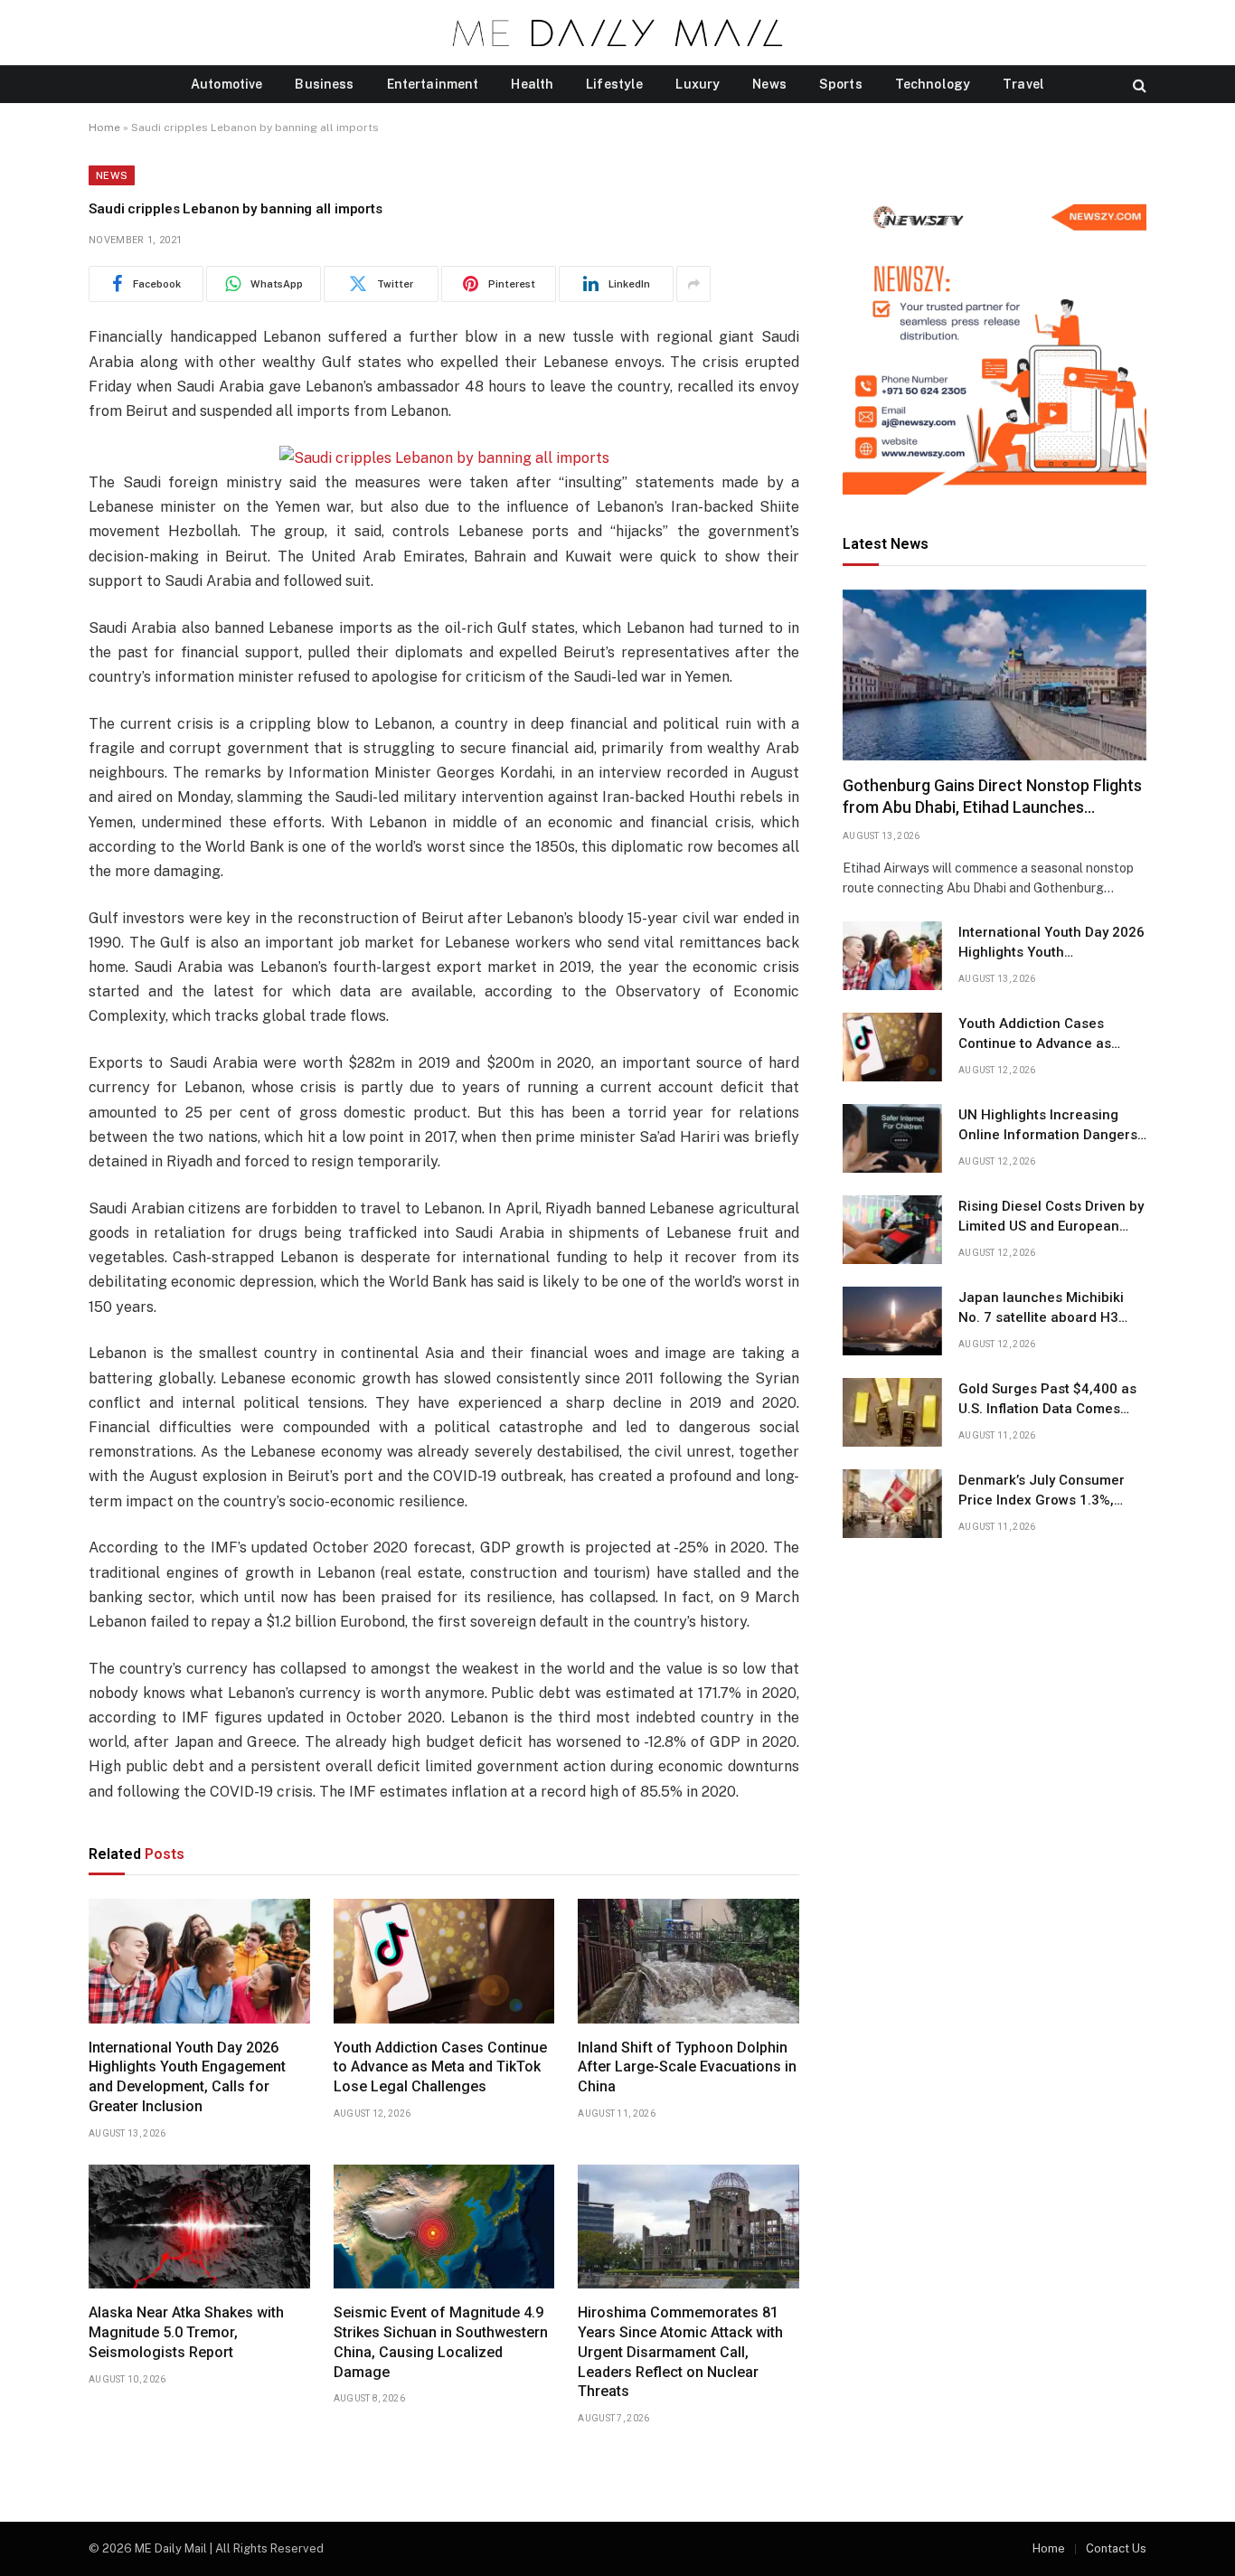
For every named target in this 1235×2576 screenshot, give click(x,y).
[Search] (1138, 85)
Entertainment (433, 84)
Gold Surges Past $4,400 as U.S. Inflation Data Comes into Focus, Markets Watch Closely (1047, 1400)
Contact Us (1116, 2548)
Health (532, 84)
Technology (933, 84)
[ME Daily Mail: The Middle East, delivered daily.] (617, 33)
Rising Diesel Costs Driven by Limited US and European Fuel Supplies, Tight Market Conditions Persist (1051, 1217)
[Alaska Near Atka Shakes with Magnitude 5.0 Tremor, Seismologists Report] (199, 2227)
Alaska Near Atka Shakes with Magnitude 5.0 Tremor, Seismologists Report (186, 2332)
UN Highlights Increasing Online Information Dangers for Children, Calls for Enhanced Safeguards (1048, 1126)
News (769, 84)
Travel (1023, 84)
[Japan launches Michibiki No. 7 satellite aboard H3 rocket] (892, 1321)
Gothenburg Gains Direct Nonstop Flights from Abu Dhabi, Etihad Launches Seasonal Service (992, 797)
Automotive (226, 84)
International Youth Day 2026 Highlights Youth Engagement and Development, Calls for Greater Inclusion (187, 2077)
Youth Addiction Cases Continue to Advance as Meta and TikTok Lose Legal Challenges (440, 2067)
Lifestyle (614, 84)
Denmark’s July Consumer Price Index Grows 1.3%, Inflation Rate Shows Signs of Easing (1052, 1491)
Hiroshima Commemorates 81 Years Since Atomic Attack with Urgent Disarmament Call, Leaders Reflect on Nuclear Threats (680, 2352)
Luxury (698, 84)
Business (324, 84)
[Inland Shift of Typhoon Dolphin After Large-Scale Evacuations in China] (688, 1961)
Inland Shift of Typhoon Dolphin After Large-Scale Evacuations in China (687, 2067)
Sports (841, 84)
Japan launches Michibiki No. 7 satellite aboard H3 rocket (1041, 1308)
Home (104, 127)
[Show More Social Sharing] (693, 284)
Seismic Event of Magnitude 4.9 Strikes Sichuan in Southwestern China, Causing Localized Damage (441, 2342)
